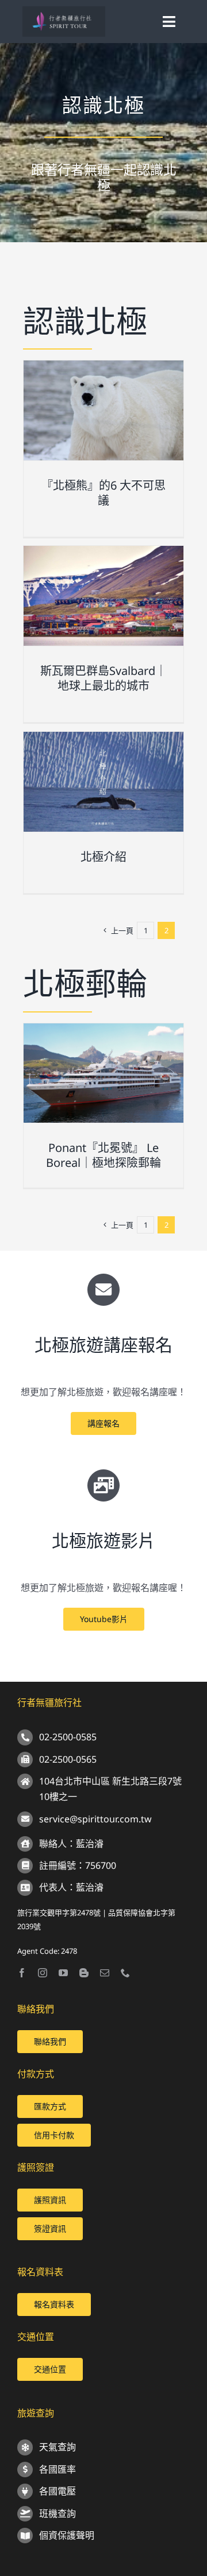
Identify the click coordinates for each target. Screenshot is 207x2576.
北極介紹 (103, 857)
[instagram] (43, 1973)
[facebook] (22, 1973)
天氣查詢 (57, 2447)
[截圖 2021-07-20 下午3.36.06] (64, 11)
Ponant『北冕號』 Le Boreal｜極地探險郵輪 (103, 1155)
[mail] (105, 1973)
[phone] (125, 1973)
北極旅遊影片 (103, 1540)
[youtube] (63, 1973)
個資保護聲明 (67, 2535)
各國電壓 (57, 2491)
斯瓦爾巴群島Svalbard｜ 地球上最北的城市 (103, 678)
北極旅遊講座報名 (103, 1345)
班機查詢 (57, 2513)
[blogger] (84, 1973)
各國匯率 (57, 2469)
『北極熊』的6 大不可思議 (103, 493)
